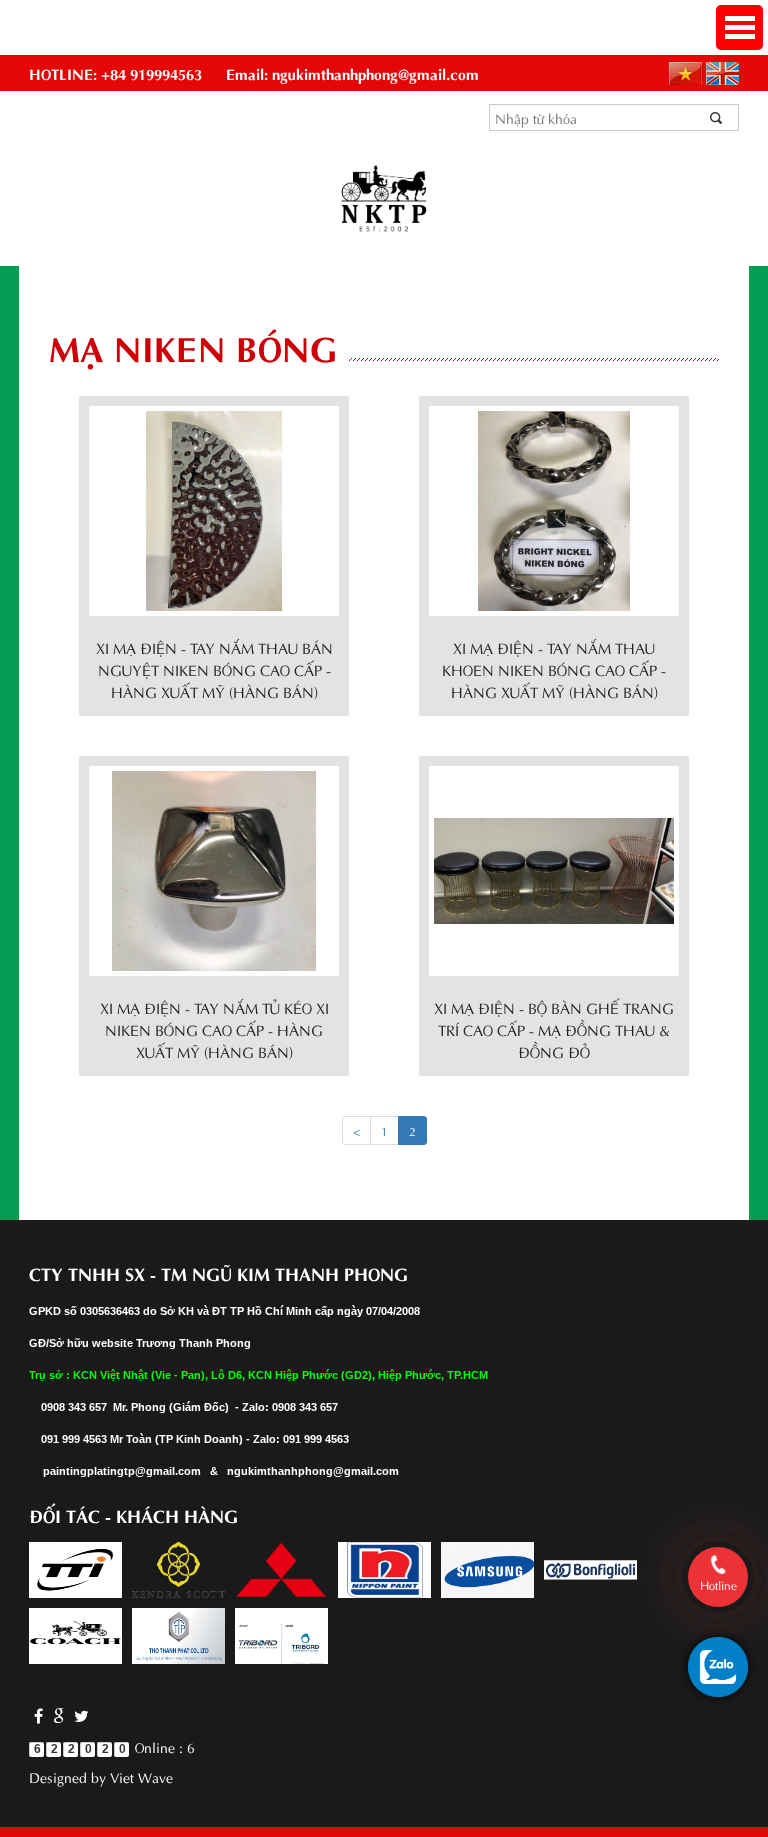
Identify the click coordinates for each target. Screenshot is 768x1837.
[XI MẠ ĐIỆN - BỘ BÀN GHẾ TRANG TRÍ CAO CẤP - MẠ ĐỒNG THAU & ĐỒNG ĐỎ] (554, 867)
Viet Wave (141, 1776)
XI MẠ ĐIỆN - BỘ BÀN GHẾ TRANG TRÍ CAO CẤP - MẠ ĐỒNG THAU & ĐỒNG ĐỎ (554, 1029)
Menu (739, 27)
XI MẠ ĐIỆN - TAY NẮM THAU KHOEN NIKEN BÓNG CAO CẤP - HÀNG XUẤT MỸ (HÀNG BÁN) (554, 669)
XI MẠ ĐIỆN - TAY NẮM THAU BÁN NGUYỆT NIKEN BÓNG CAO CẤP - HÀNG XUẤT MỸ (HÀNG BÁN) (214, 669)
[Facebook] (38, 1714)
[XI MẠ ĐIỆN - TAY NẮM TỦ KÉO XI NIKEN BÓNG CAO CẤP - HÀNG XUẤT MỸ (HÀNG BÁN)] (214, 867)
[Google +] (58, 1714)
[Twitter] (79, 1714)
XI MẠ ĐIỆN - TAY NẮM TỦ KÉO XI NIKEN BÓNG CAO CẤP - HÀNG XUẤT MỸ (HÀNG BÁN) (214, 1029)
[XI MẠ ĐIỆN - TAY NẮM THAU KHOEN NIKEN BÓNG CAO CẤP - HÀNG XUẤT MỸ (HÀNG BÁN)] (554, 507)
